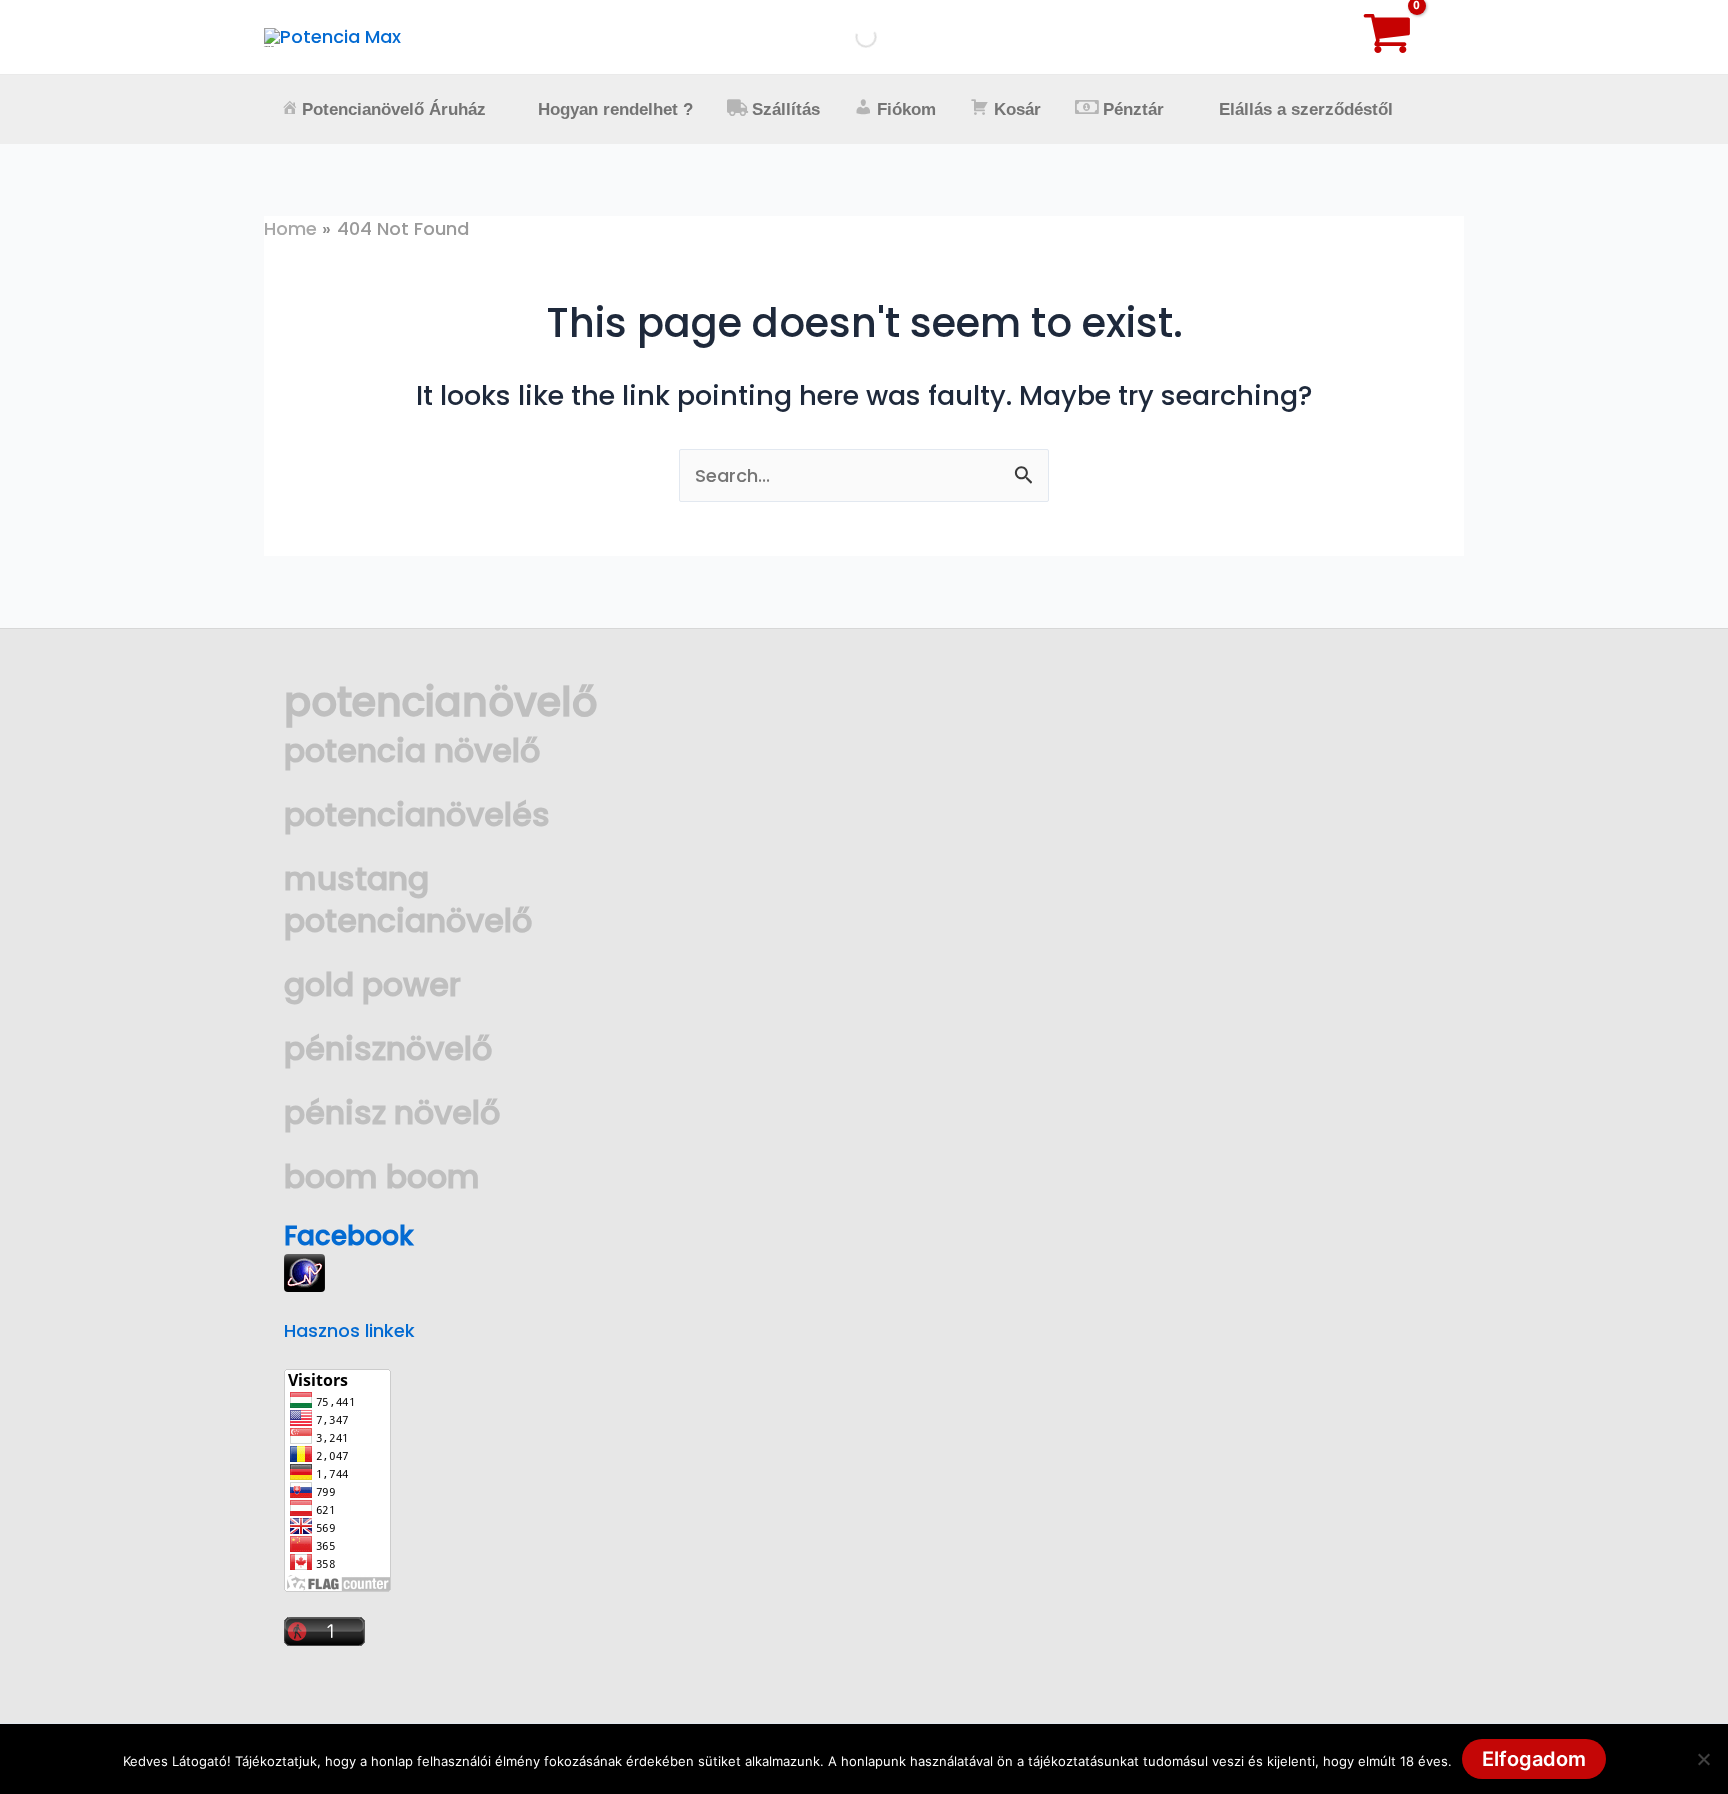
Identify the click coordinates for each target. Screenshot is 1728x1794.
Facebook (349, 1236)
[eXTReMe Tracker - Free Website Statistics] (304, 1271)
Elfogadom (1534, 1759)
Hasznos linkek (349, 1330)
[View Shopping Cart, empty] (1409, 36)
